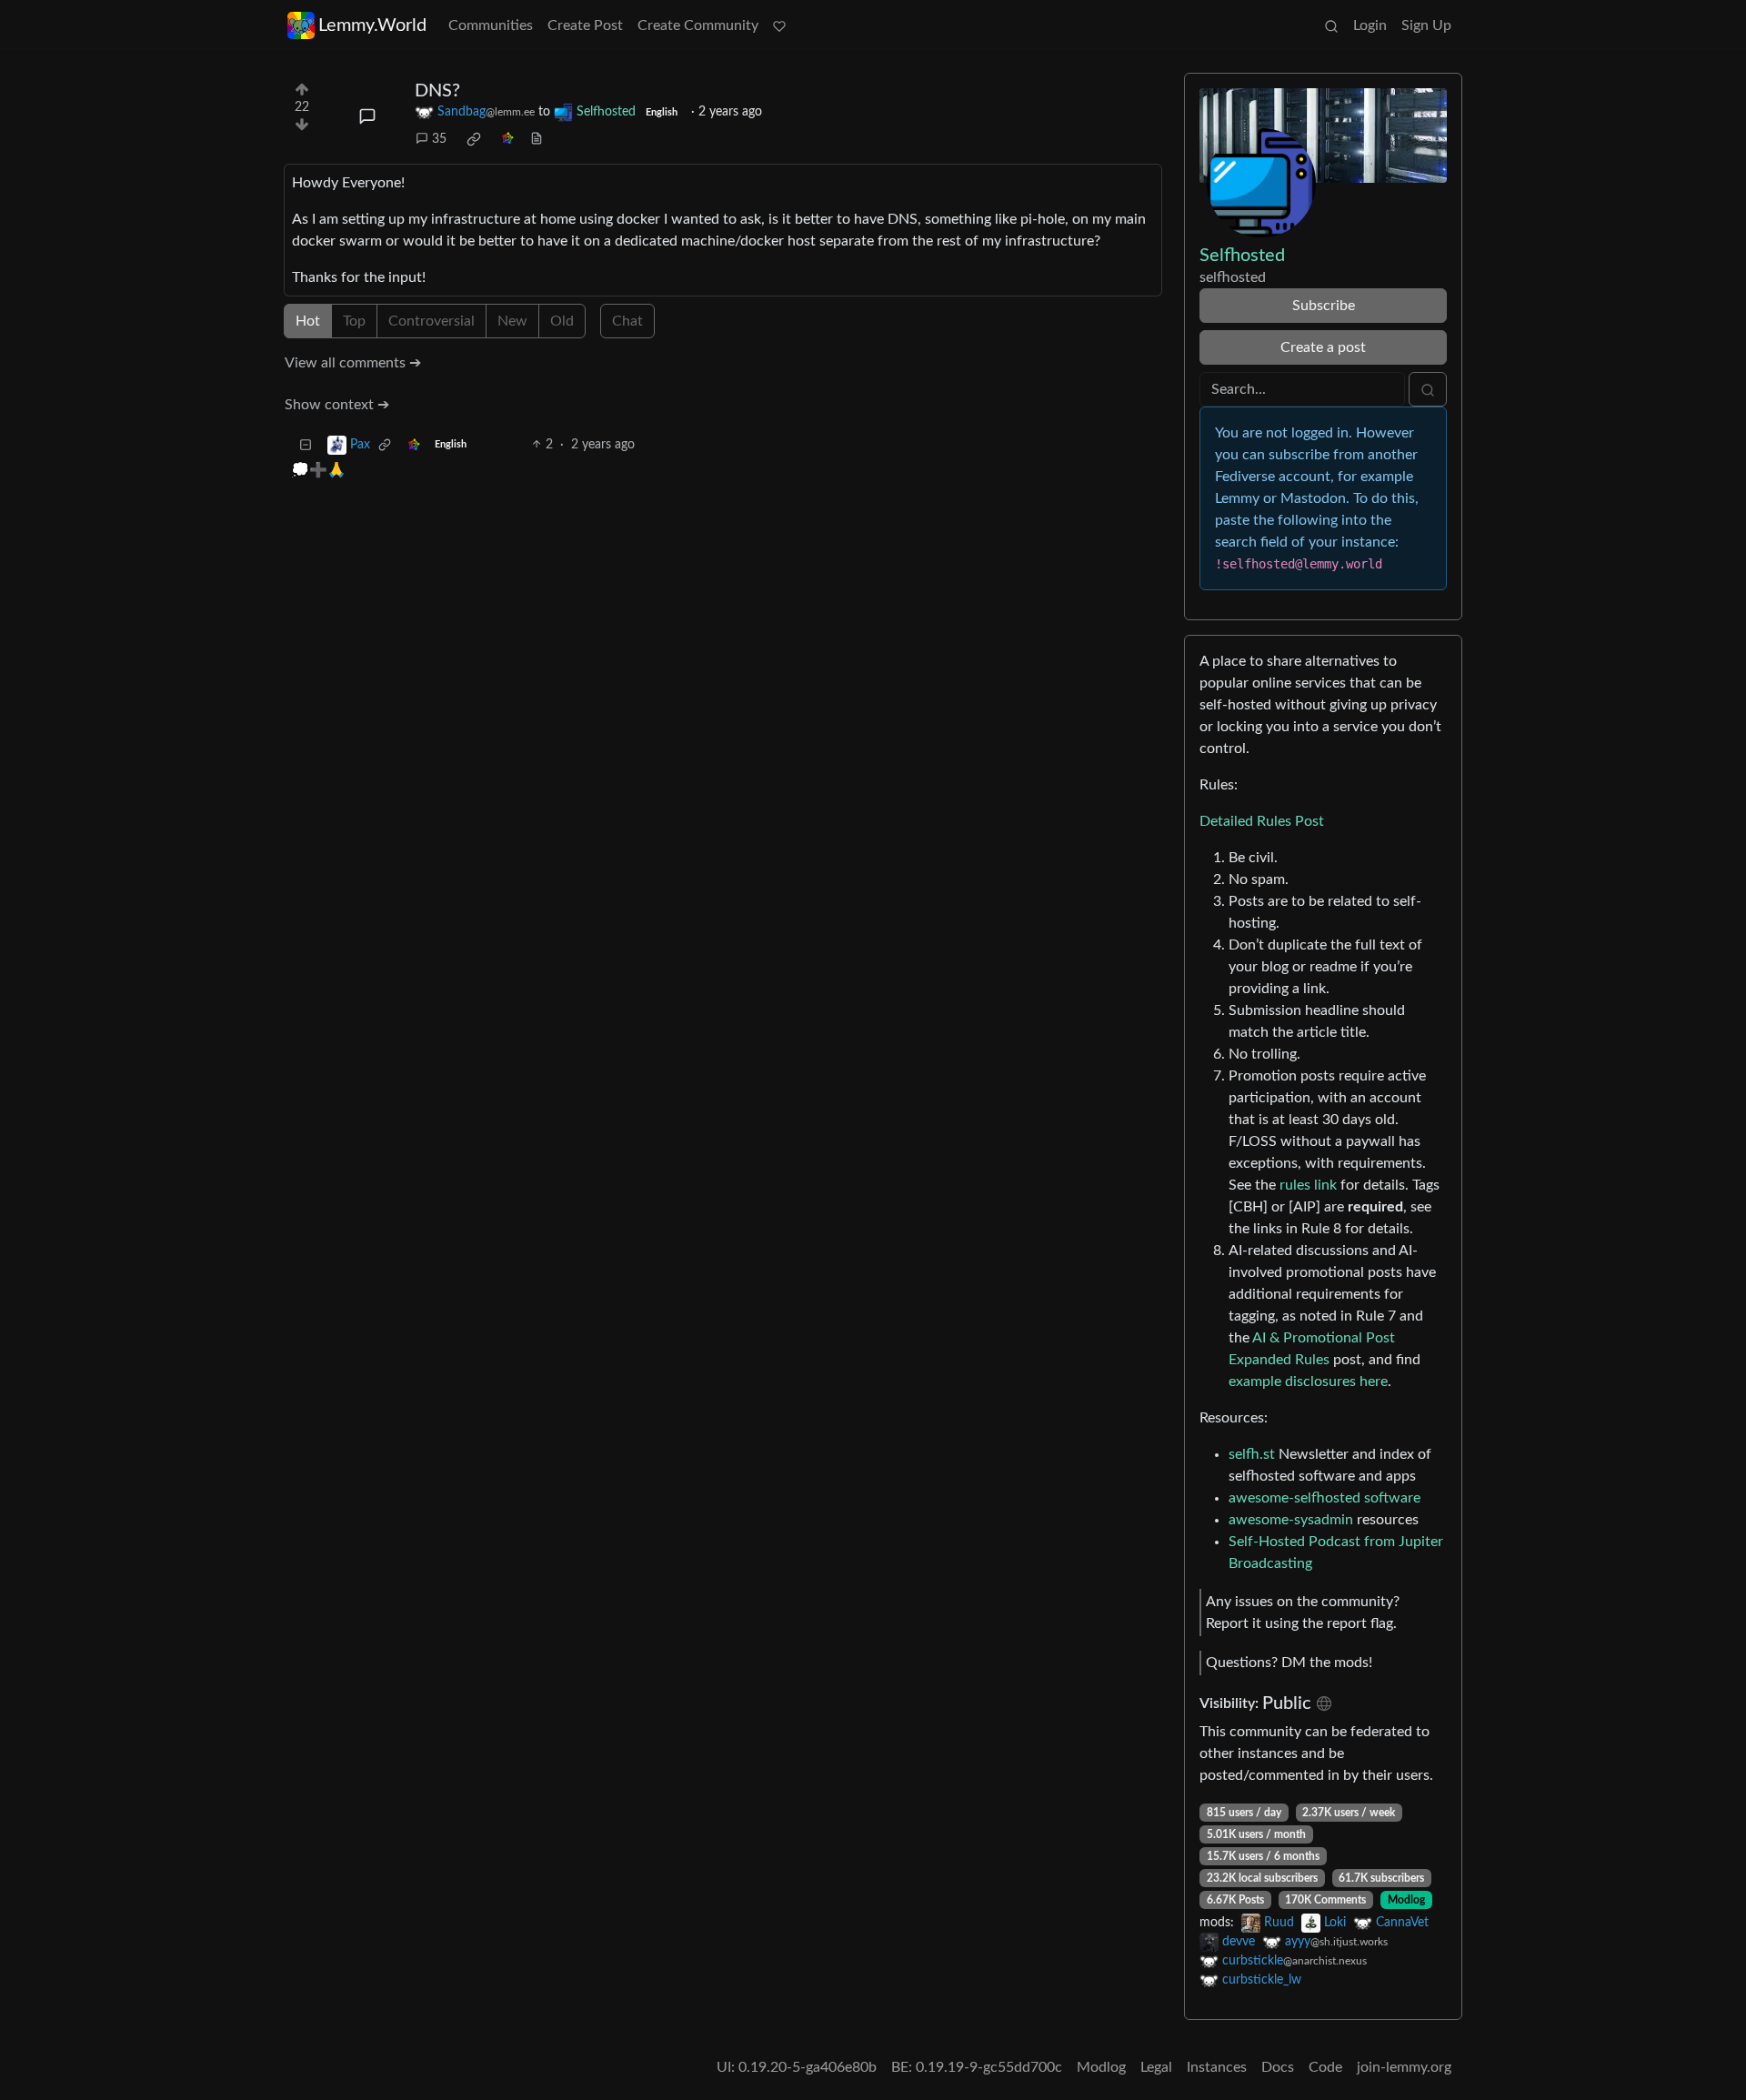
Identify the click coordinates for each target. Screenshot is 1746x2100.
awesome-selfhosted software (1325, 1498)
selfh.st (1252, 1454)
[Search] (1331, 25)
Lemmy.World (372, 25)
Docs (1278, 2067)
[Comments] (367, 116)
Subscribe (1324, 306)
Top (354, 321)
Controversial (431, 321)
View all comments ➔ (353, 363)
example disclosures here (1308, 1382)
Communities (491, 25)
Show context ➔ (337, 405)
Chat (627, 321)
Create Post (585, 25)
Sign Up (1426, 25)
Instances (1217, 2067)
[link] (474, 139)
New (512, 321)
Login (1370, 25)
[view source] (537, 140)
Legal (1156, 2067)
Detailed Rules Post (1262, 821)
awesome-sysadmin (1291, 1520)
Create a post (1323, 347)
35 (439, 139)
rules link (1308, 1185)
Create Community (698, 25)
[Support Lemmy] (779, 25)
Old (562, 321)
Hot (308, 321)
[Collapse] (306, 445)
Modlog (1406, 1900)
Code (1325, 2067)
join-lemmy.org (1404, 2067)
